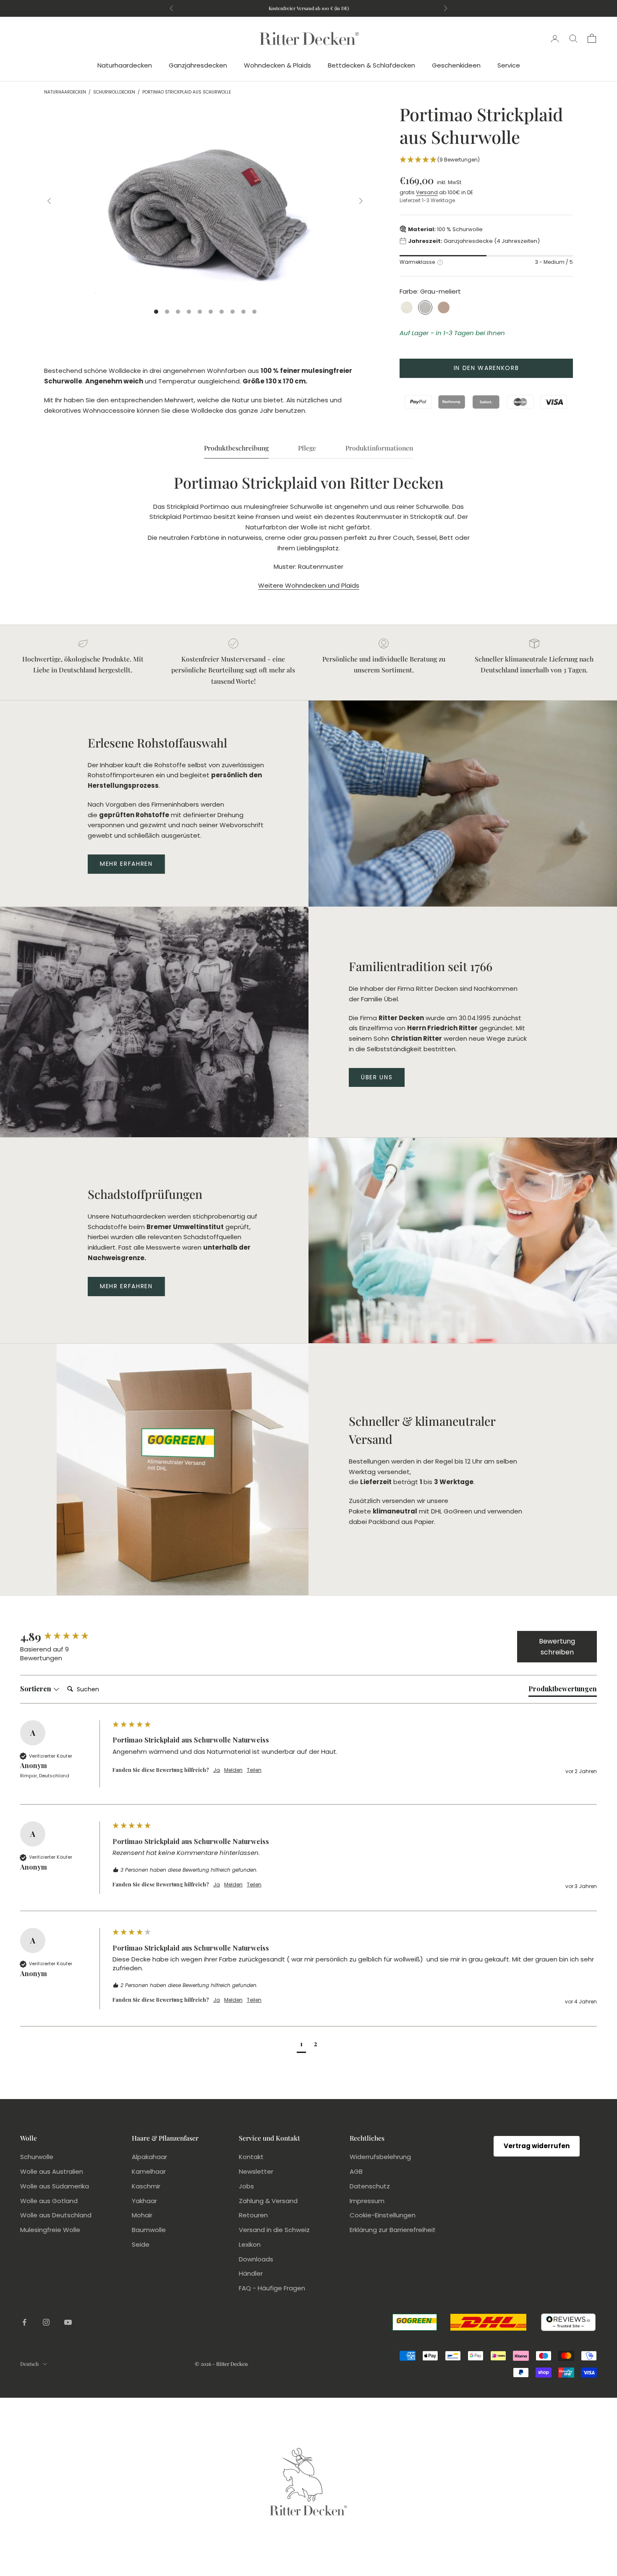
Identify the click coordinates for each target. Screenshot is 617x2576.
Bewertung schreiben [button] (557, 1647)
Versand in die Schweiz (274, 2230)
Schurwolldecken (114, 92)
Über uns (377, 1077)
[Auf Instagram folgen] (46, 2322)
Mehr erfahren (126, 864)
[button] (486, 160)
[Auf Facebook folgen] (24, 2322)
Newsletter (256, 2171)
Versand (427, 192)
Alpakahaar (149, 2157)
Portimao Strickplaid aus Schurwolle (187, 92)
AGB (356, 2171)
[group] (64, 1637)
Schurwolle (37, 2157)
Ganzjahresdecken (198, 65)
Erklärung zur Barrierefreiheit (393, 2230)
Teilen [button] (254, 1770)
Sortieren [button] (37, 1689)
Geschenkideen (456, 65)
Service (509, 65)
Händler (251, 2273)
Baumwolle (149, 2230)
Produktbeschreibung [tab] (236, 448)
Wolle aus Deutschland (56, 2215)
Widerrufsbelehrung (380, 2157)
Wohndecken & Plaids (277, 65)
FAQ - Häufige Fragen (272, 2288)
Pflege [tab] (307, 448)
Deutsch (29, 2364)
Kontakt (251, 2157)
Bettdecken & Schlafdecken (371, 65)
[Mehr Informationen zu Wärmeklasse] (440, 262)
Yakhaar (144, 2201)
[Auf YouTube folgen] (68, 2322)
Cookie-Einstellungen (383, 2215)
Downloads (256, 2259)
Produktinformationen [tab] (379, 448)
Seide (141, 2244)
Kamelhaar (149, 2171)
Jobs (246, 2186)
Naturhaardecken (125, 65)
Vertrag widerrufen (537, 2146)
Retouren (253, 2215)
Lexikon (250, 2244)
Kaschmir (146, 2186)
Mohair (142, 2215)
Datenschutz (370, 2186)
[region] (205, 201)
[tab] (563, 1690)
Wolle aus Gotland (49, 2201)
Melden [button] (233, 1770)
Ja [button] (217, 1770)
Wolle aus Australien (52, 2171)
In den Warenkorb (486, 367)
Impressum (367, 2201)
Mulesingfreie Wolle (50, 2230)
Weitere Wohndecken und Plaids (309, 585)
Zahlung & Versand (268, 2201)
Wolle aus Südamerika (55, 2186)
